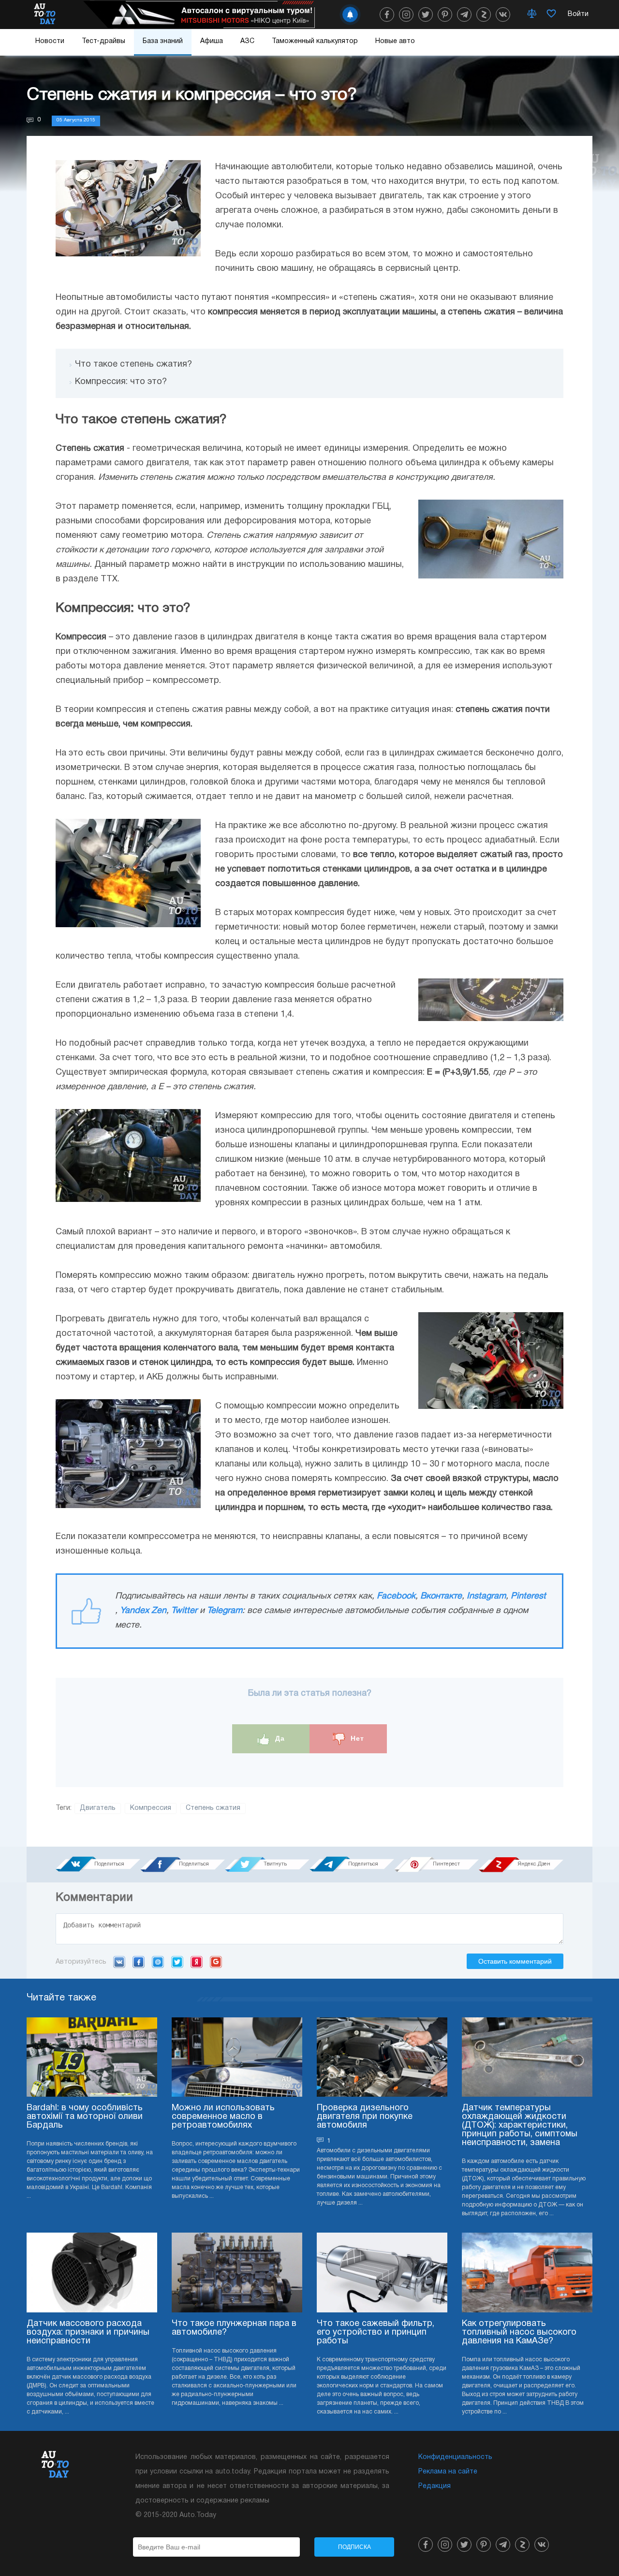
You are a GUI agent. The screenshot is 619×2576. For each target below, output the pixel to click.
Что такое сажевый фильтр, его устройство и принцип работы (376, 2332)
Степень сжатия (213, 1808)
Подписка (354, 2547)
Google (216, 1962)
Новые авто (395, 41)
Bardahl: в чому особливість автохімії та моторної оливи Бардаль (85, 2117)
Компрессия (151, 1808)
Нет (356, 1738)
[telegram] (464, 15)
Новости (50, 41)
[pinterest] (445, 15)
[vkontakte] (503, 15)
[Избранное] (551, 15)
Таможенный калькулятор (315, 41)
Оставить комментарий (515, 1961)
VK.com (119, 1962)
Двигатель (98, 1808)
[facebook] (387, 15)
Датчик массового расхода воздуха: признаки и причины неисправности (88, 2332)
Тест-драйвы (103, 41)
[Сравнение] (532, 15)
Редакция (435, 2486)
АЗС (247, 41)
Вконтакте (441, 1596)
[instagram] (406, 15)
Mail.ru (158, 1962)
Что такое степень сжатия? (133, 364)
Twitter (184, 1611)
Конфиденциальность (455, 2457)
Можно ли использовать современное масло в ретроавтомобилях (223, 2117)
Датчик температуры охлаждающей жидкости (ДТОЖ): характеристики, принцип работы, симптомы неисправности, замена (520, 2125)
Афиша (212, 41)
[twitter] (426, 15)
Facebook (396, 1596)
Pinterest (528, 1596)
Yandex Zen (143, 1611)
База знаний (163, 41)
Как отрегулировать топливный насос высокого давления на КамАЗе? (519, 2332)
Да (279, 1738)
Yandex (197, 1962)
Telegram (225, 1611)
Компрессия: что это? (121, 382)
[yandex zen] (484, 15)
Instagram (486, 1596)
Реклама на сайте (448, 2472)
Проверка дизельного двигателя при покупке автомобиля (365, 2117)
